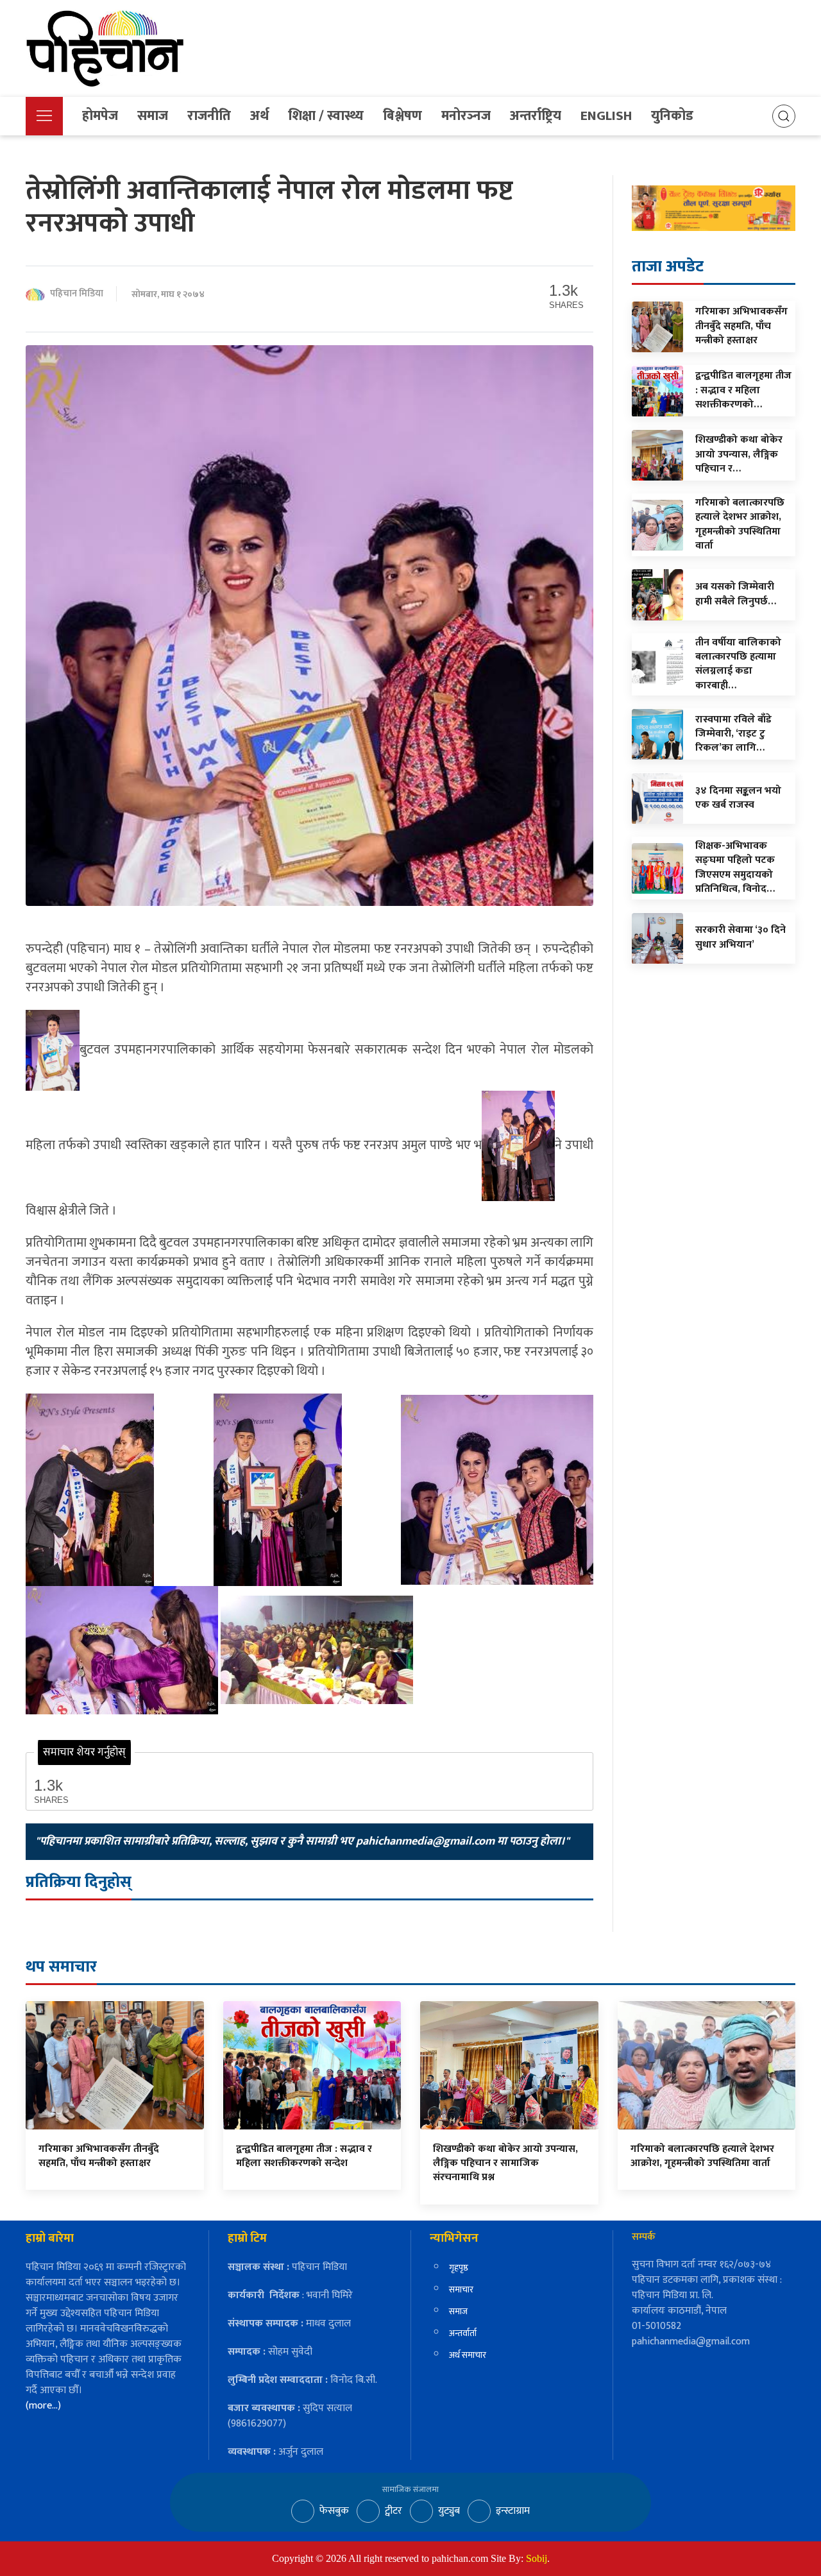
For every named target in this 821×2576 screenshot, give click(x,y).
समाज (153, 116)
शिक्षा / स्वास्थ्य (326, 116)
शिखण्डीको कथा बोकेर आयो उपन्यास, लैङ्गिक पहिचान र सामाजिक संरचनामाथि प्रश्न (505, 2163)
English (606, 116)
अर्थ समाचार (468, 2355)
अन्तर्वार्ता (463, 2333)
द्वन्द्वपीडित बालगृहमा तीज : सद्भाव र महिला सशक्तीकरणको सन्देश (304, 2156)
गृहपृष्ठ (459, 2268)
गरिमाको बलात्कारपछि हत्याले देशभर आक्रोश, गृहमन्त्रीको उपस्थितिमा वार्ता (702, 2156)
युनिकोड (672, 116)
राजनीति (209, 116)
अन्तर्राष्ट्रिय (536, 116)
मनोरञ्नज (466, 116)
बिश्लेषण (402, 116)
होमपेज (100, 116)
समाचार (461, 2290)
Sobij (537, 2558)
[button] (44, 116)
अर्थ (259, 116)
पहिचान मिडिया (77, 294)
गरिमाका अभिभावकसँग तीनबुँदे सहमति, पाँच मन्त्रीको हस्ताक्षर (99, 2156)
